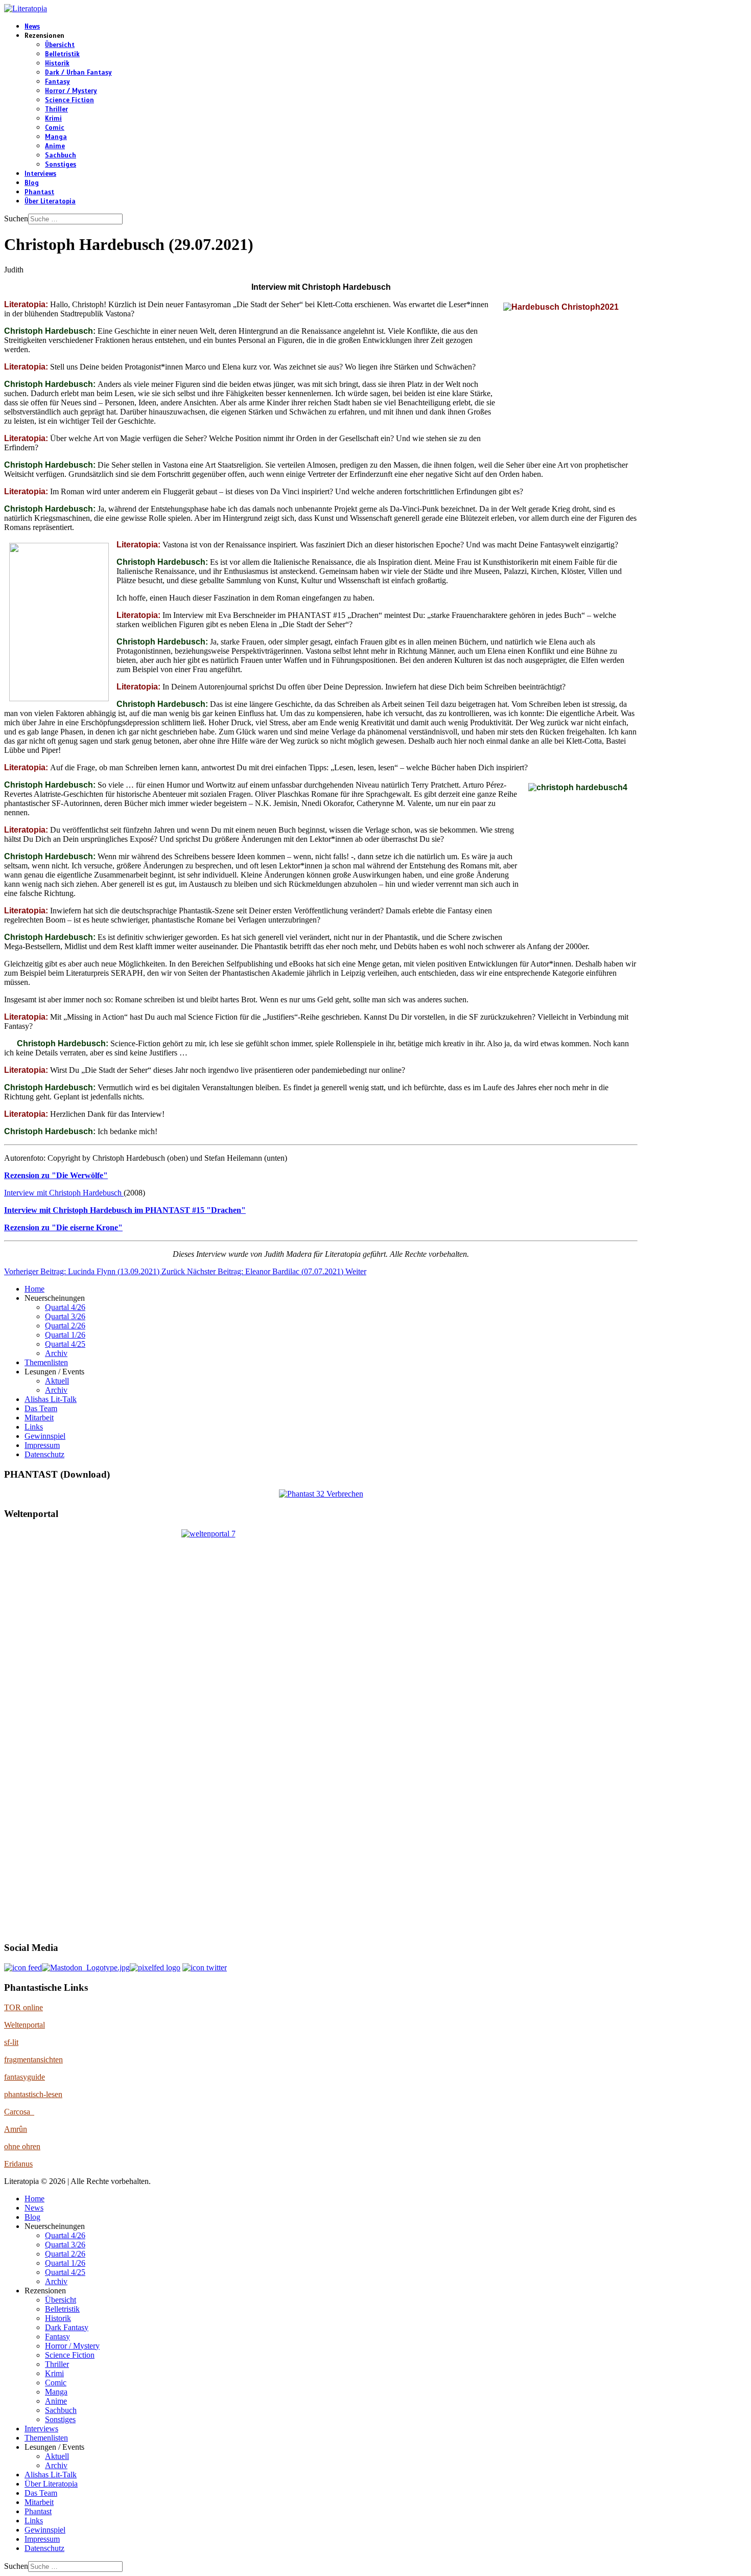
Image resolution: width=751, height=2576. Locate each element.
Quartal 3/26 (65, 1316)
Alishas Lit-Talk (51, 1399)
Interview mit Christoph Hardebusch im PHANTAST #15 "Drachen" (125, 1210)
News (32, 27)
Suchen (16, 218)
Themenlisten (46, 1362)
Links (34, 1427)
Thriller (56, 109)
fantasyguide (25, 2077)
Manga (56, 137)
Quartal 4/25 (65, 1344)
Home (34, 1289)
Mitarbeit (39, 1418)
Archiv (56, 1353)
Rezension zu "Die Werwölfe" (56, 1175)
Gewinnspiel (45, 1436)
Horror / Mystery (71, 91)
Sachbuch (61, 155)
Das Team (41, 1408)
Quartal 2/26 (65, 1326)
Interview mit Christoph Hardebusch (64, 1193)
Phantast (39, 192)
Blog (32, 183)
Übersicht (60, 45)
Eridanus (18, 2164)
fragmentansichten (33, 2060)
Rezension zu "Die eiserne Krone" (63, 1227)
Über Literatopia (50, 201)
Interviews (40, 174)
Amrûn (16, 2129)
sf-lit (11, 2042)
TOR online (24, 2007)
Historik (57, 63)
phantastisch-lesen (33, 2094)
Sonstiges (61, 165)
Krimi (53, 119)
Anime (55, 146)
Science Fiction (69, 100)
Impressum (42, 1445)
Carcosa (19, 2112)
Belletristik (62, 54)
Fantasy (57, 82)
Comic (55, 128)
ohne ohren (22, 2146)
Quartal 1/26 (65, 1335)
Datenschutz (44, 1454)
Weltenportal (25, 2025)
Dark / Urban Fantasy (78, 73)
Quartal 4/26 (65, 1307)
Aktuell (57, 1381)
